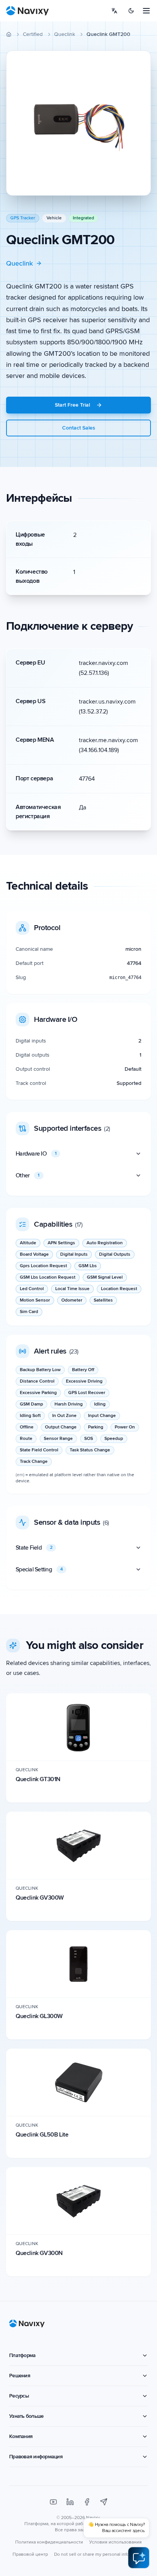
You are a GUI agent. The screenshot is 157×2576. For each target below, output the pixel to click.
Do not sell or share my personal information (99, 2554)
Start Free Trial (72, 405)
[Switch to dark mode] (131, 11)
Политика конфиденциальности (49, 2542)
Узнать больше (26, 2416)
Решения (20, 2376)
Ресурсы (19, 2396)
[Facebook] (87, 2502)
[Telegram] (104, 2502)
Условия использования (115, 2542)
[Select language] (114, 11)
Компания (21, 2436)
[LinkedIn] (70, 2502)
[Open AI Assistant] (139, 2558)
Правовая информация (36, 2457)
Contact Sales (79, 428)
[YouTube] (53, 2502)
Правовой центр (30, 2554)
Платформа (22, 2355)
